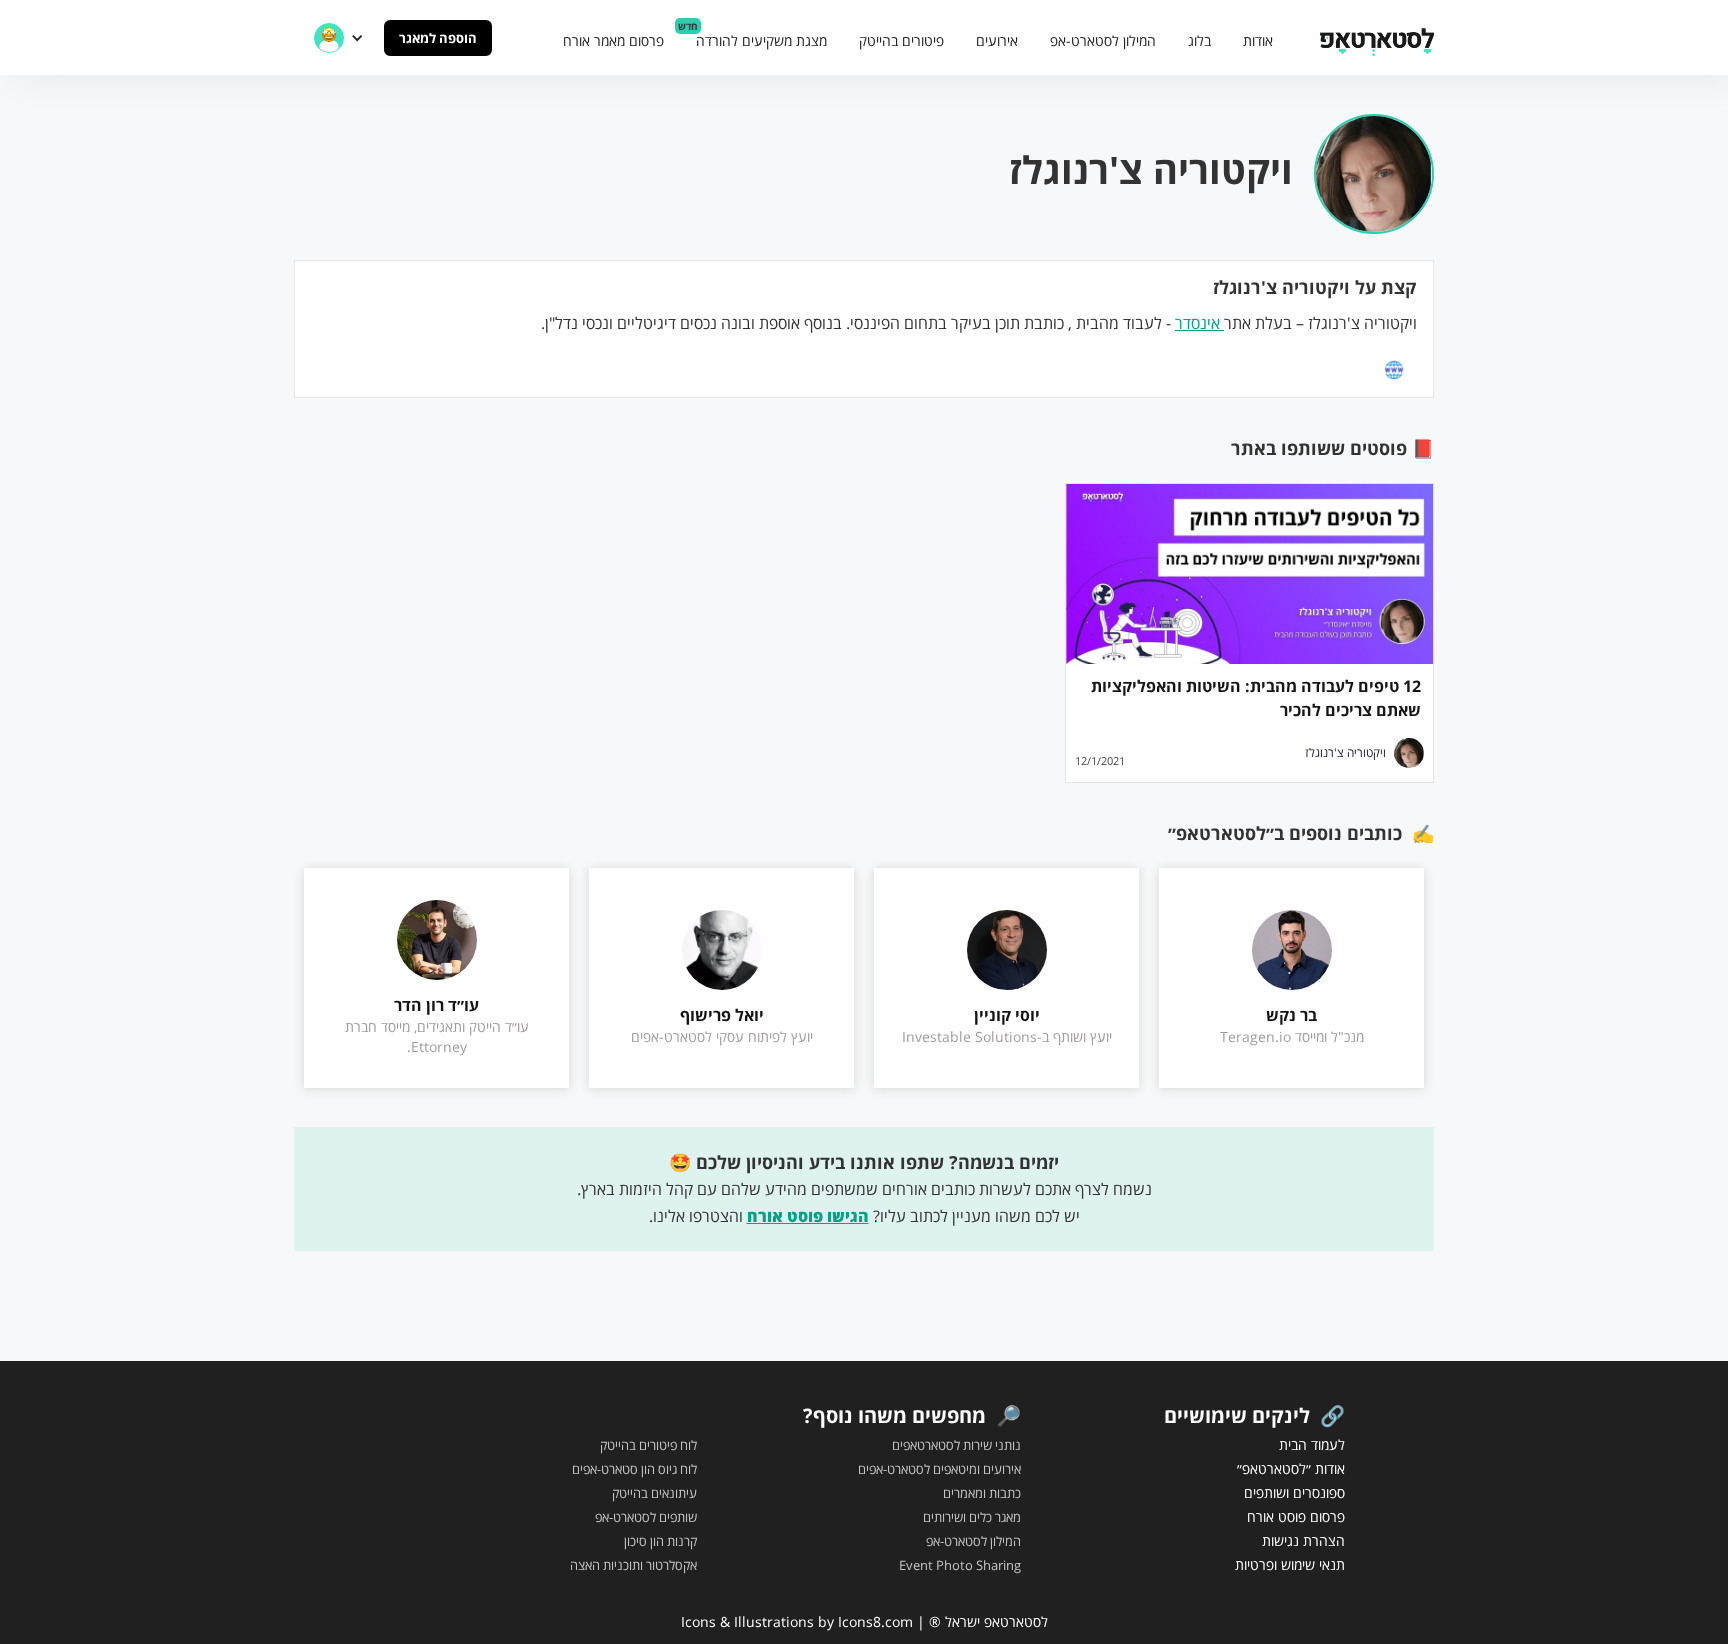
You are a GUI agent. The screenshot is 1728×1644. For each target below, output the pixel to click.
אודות (1258, 40)
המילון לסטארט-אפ (1103, 40)
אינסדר (1199, 323)
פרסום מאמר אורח (613, 40)
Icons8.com (875, 1621)
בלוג (1199, 40)
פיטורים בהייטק (901, 40)
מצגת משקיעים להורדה (761, 40)
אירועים (997, 40)
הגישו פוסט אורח (808, 1216)
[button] (339, 38)
